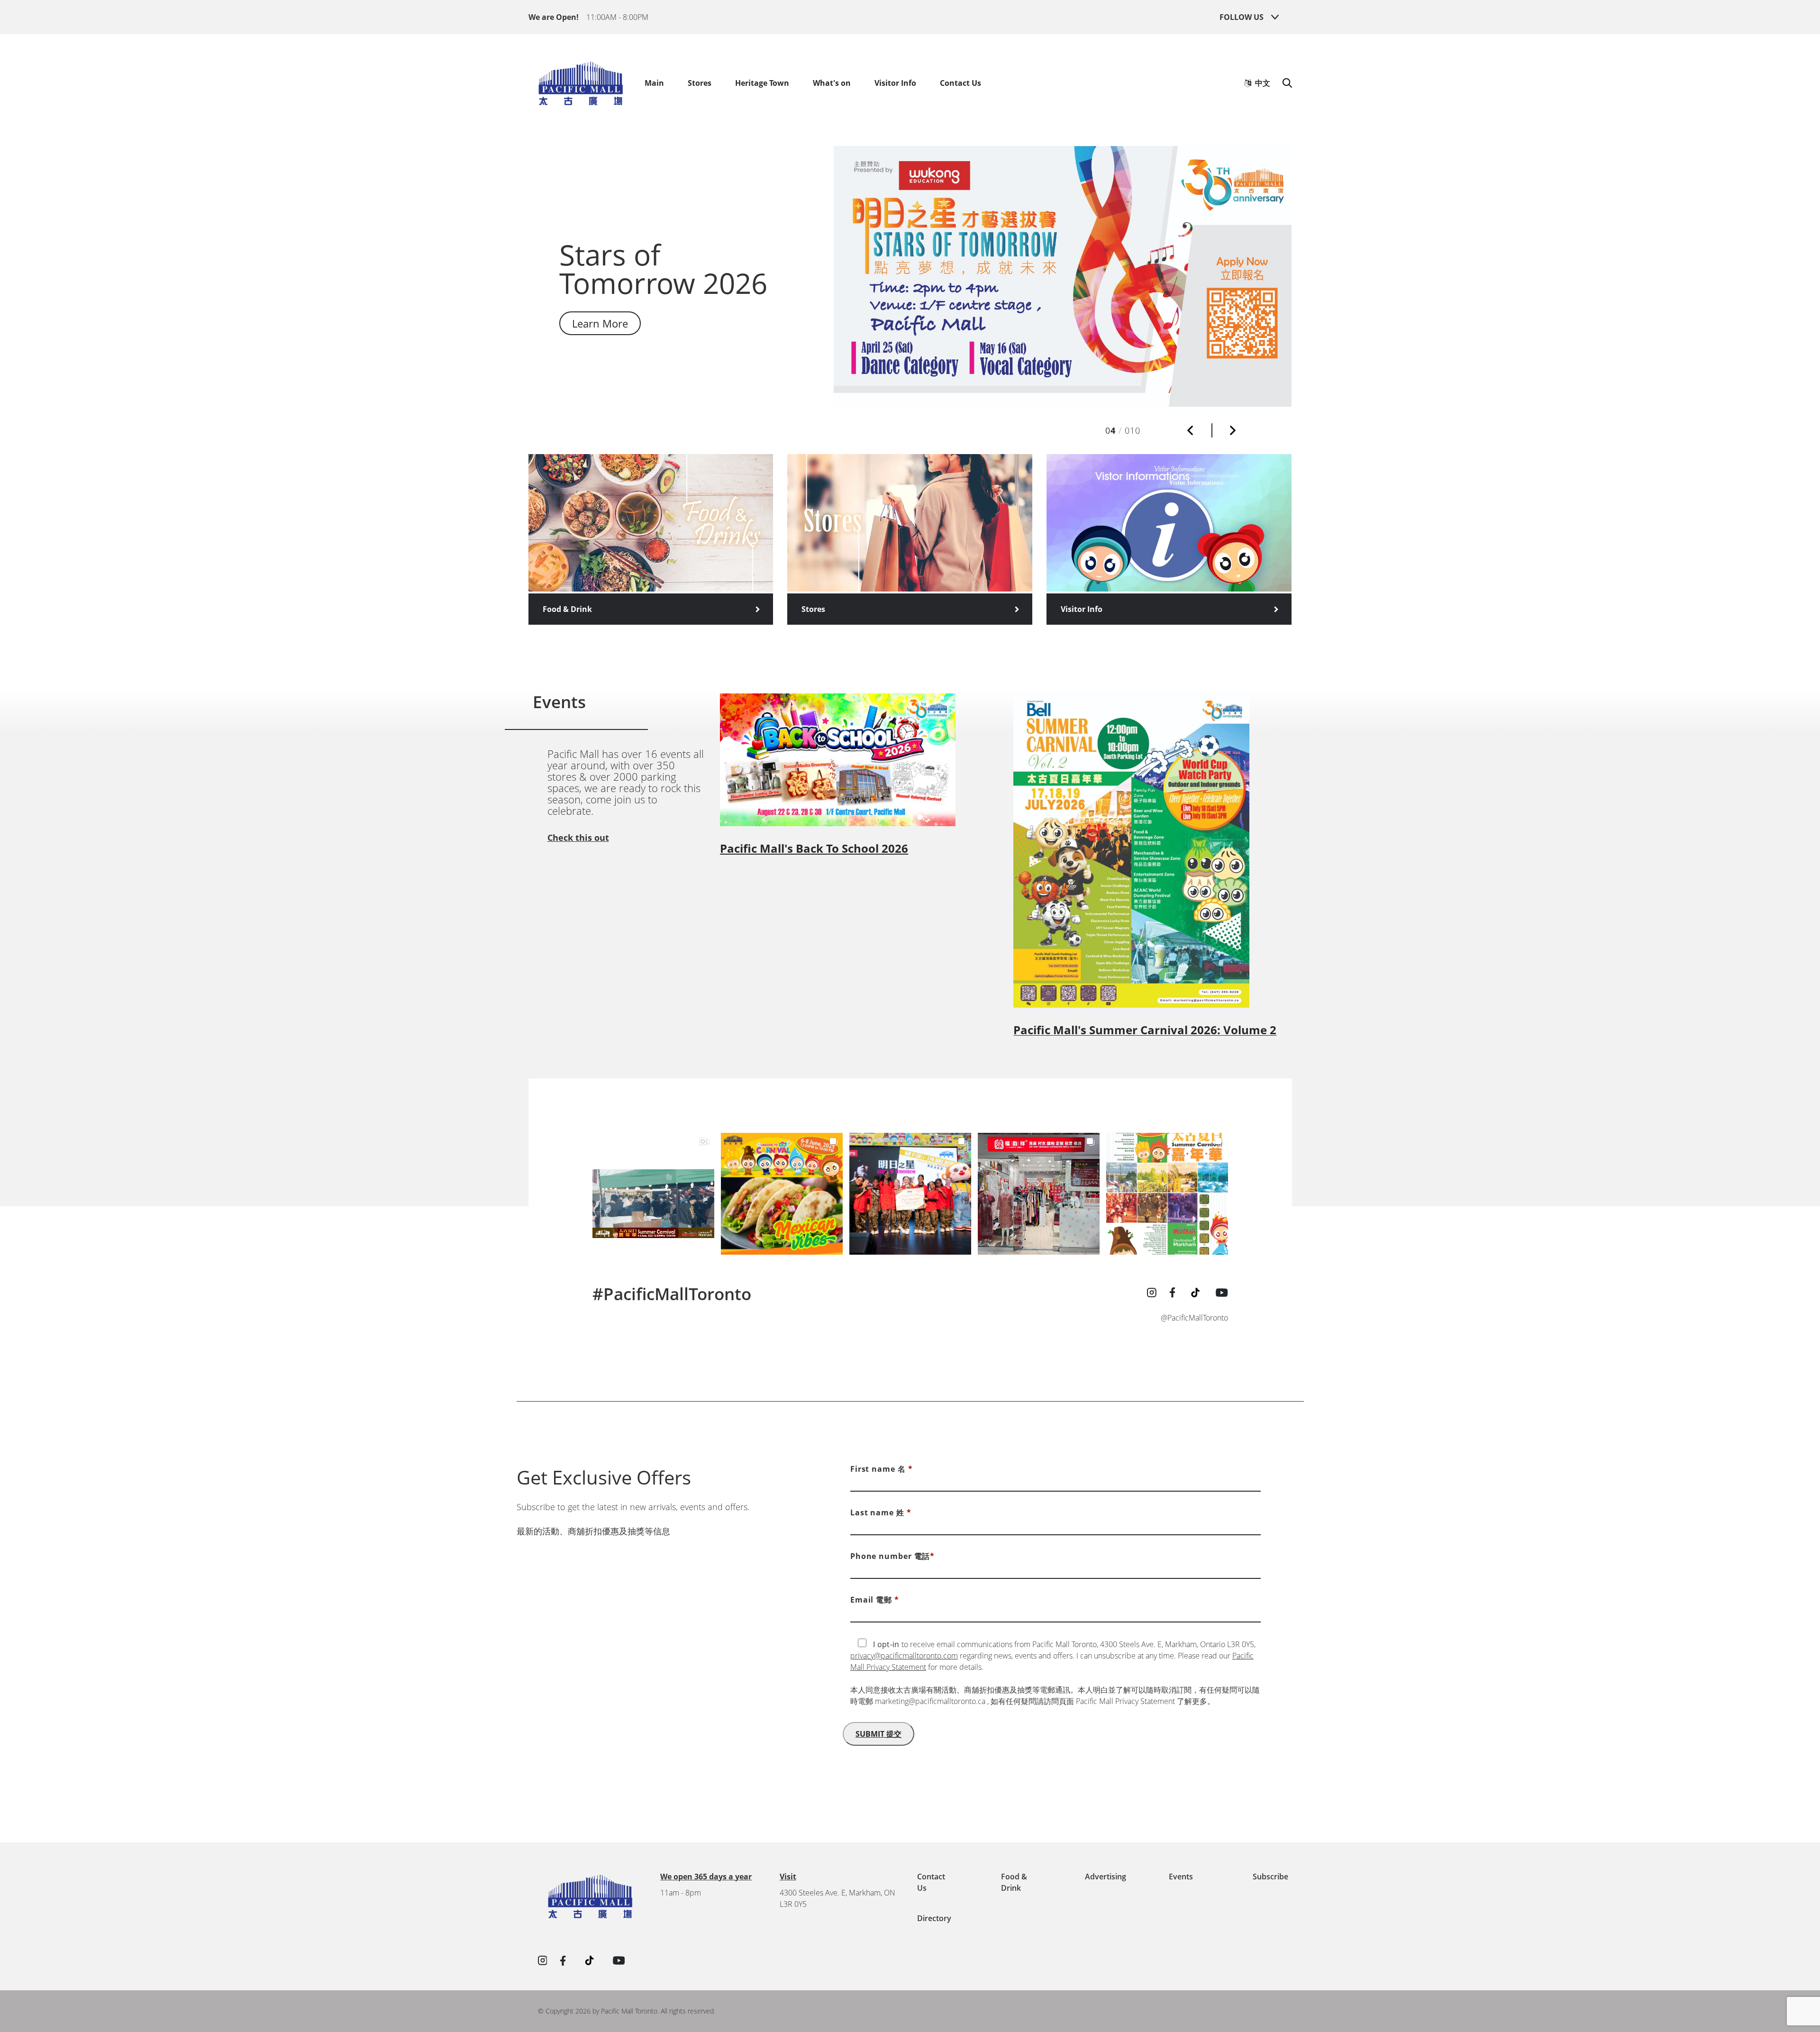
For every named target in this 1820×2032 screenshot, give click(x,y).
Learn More (600, 351)
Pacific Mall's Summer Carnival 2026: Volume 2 (1145, 1030)
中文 (1261, 83)
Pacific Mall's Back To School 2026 (814, 848)
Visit (788, 1877)
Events (1181, 1877)
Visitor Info (895, 83)
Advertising (1106, 1877)
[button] (1190, 430)
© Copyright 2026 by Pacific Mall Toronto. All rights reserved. (627, 2011)
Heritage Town (762, 83)
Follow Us (1242, 17)
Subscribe (1270, 1877)
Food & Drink (567, 609)
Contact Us (960, 83)
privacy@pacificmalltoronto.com (904, 1656)
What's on (832, 83)
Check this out (578, 838)
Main (654, 83)
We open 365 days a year (706, 1877)
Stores (700, 83)
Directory (934, 1918)
